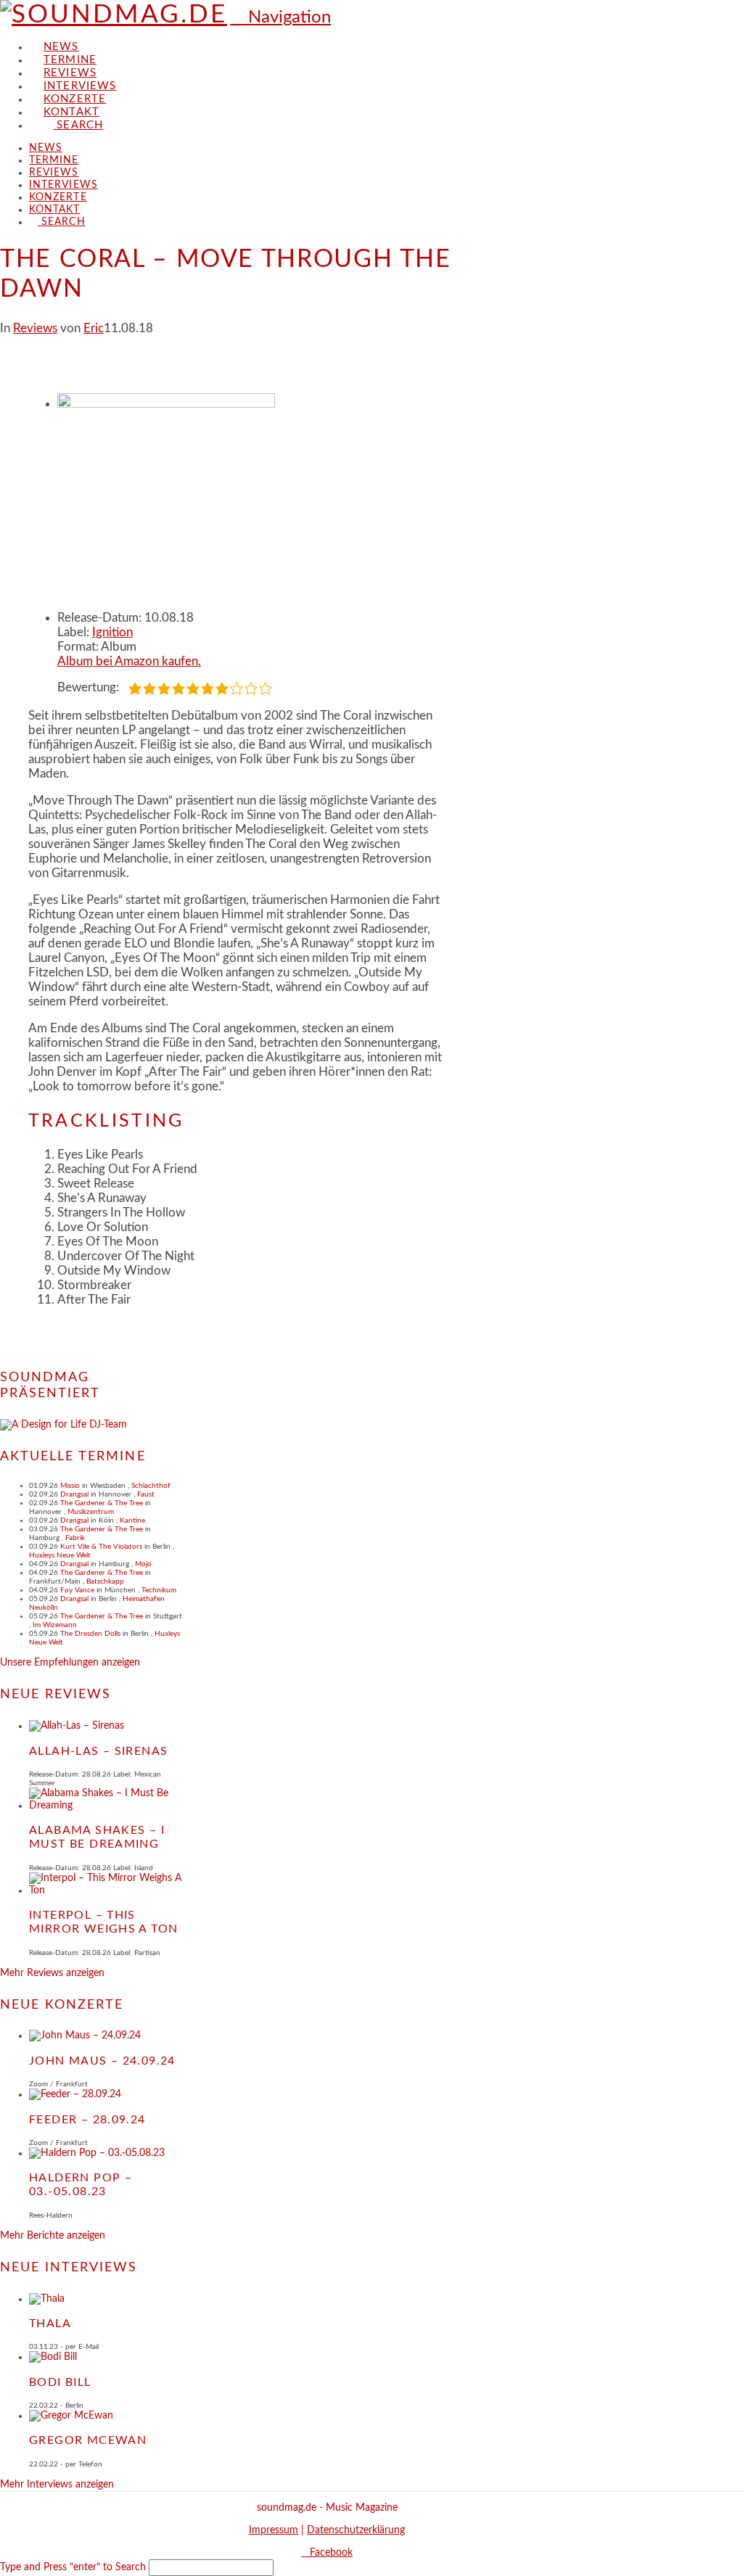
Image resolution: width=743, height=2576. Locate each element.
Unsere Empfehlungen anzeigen (70, 1663)
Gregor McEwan (88, 2440)
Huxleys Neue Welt (60, 1555)
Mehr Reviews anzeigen (52, 1973)
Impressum (274, 2530)
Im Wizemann (55, 1625)
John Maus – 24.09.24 (102, 2061)
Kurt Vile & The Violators (101, 1547)
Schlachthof (151, 1486)
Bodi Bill (60, 2382)
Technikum (159, 1590)
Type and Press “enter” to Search (73, 2567)
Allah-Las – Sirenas (98, 1751)
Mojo (143, 1564)
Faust (146, 1494)
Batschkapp (105, 1581)
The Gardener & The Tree (102, 1503)
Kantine (132, 1521)
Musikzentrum (91, 1512)
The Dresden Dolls (90, 1634)
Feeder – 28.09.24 (87, 2120)
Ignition (112, 632)
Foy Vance (77, 1590)
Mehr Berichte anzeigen (53, 2236)
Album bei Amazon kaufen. (129, 661)
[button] (280, 17)
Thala (50, 2324)
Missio (70, 1486)
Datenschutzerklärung (356, 2530)
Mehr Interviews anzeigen (57, 2485)
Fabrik (75, 1538)
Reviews (35, 328)
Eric (94, 328)
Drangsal (74, 1494)
